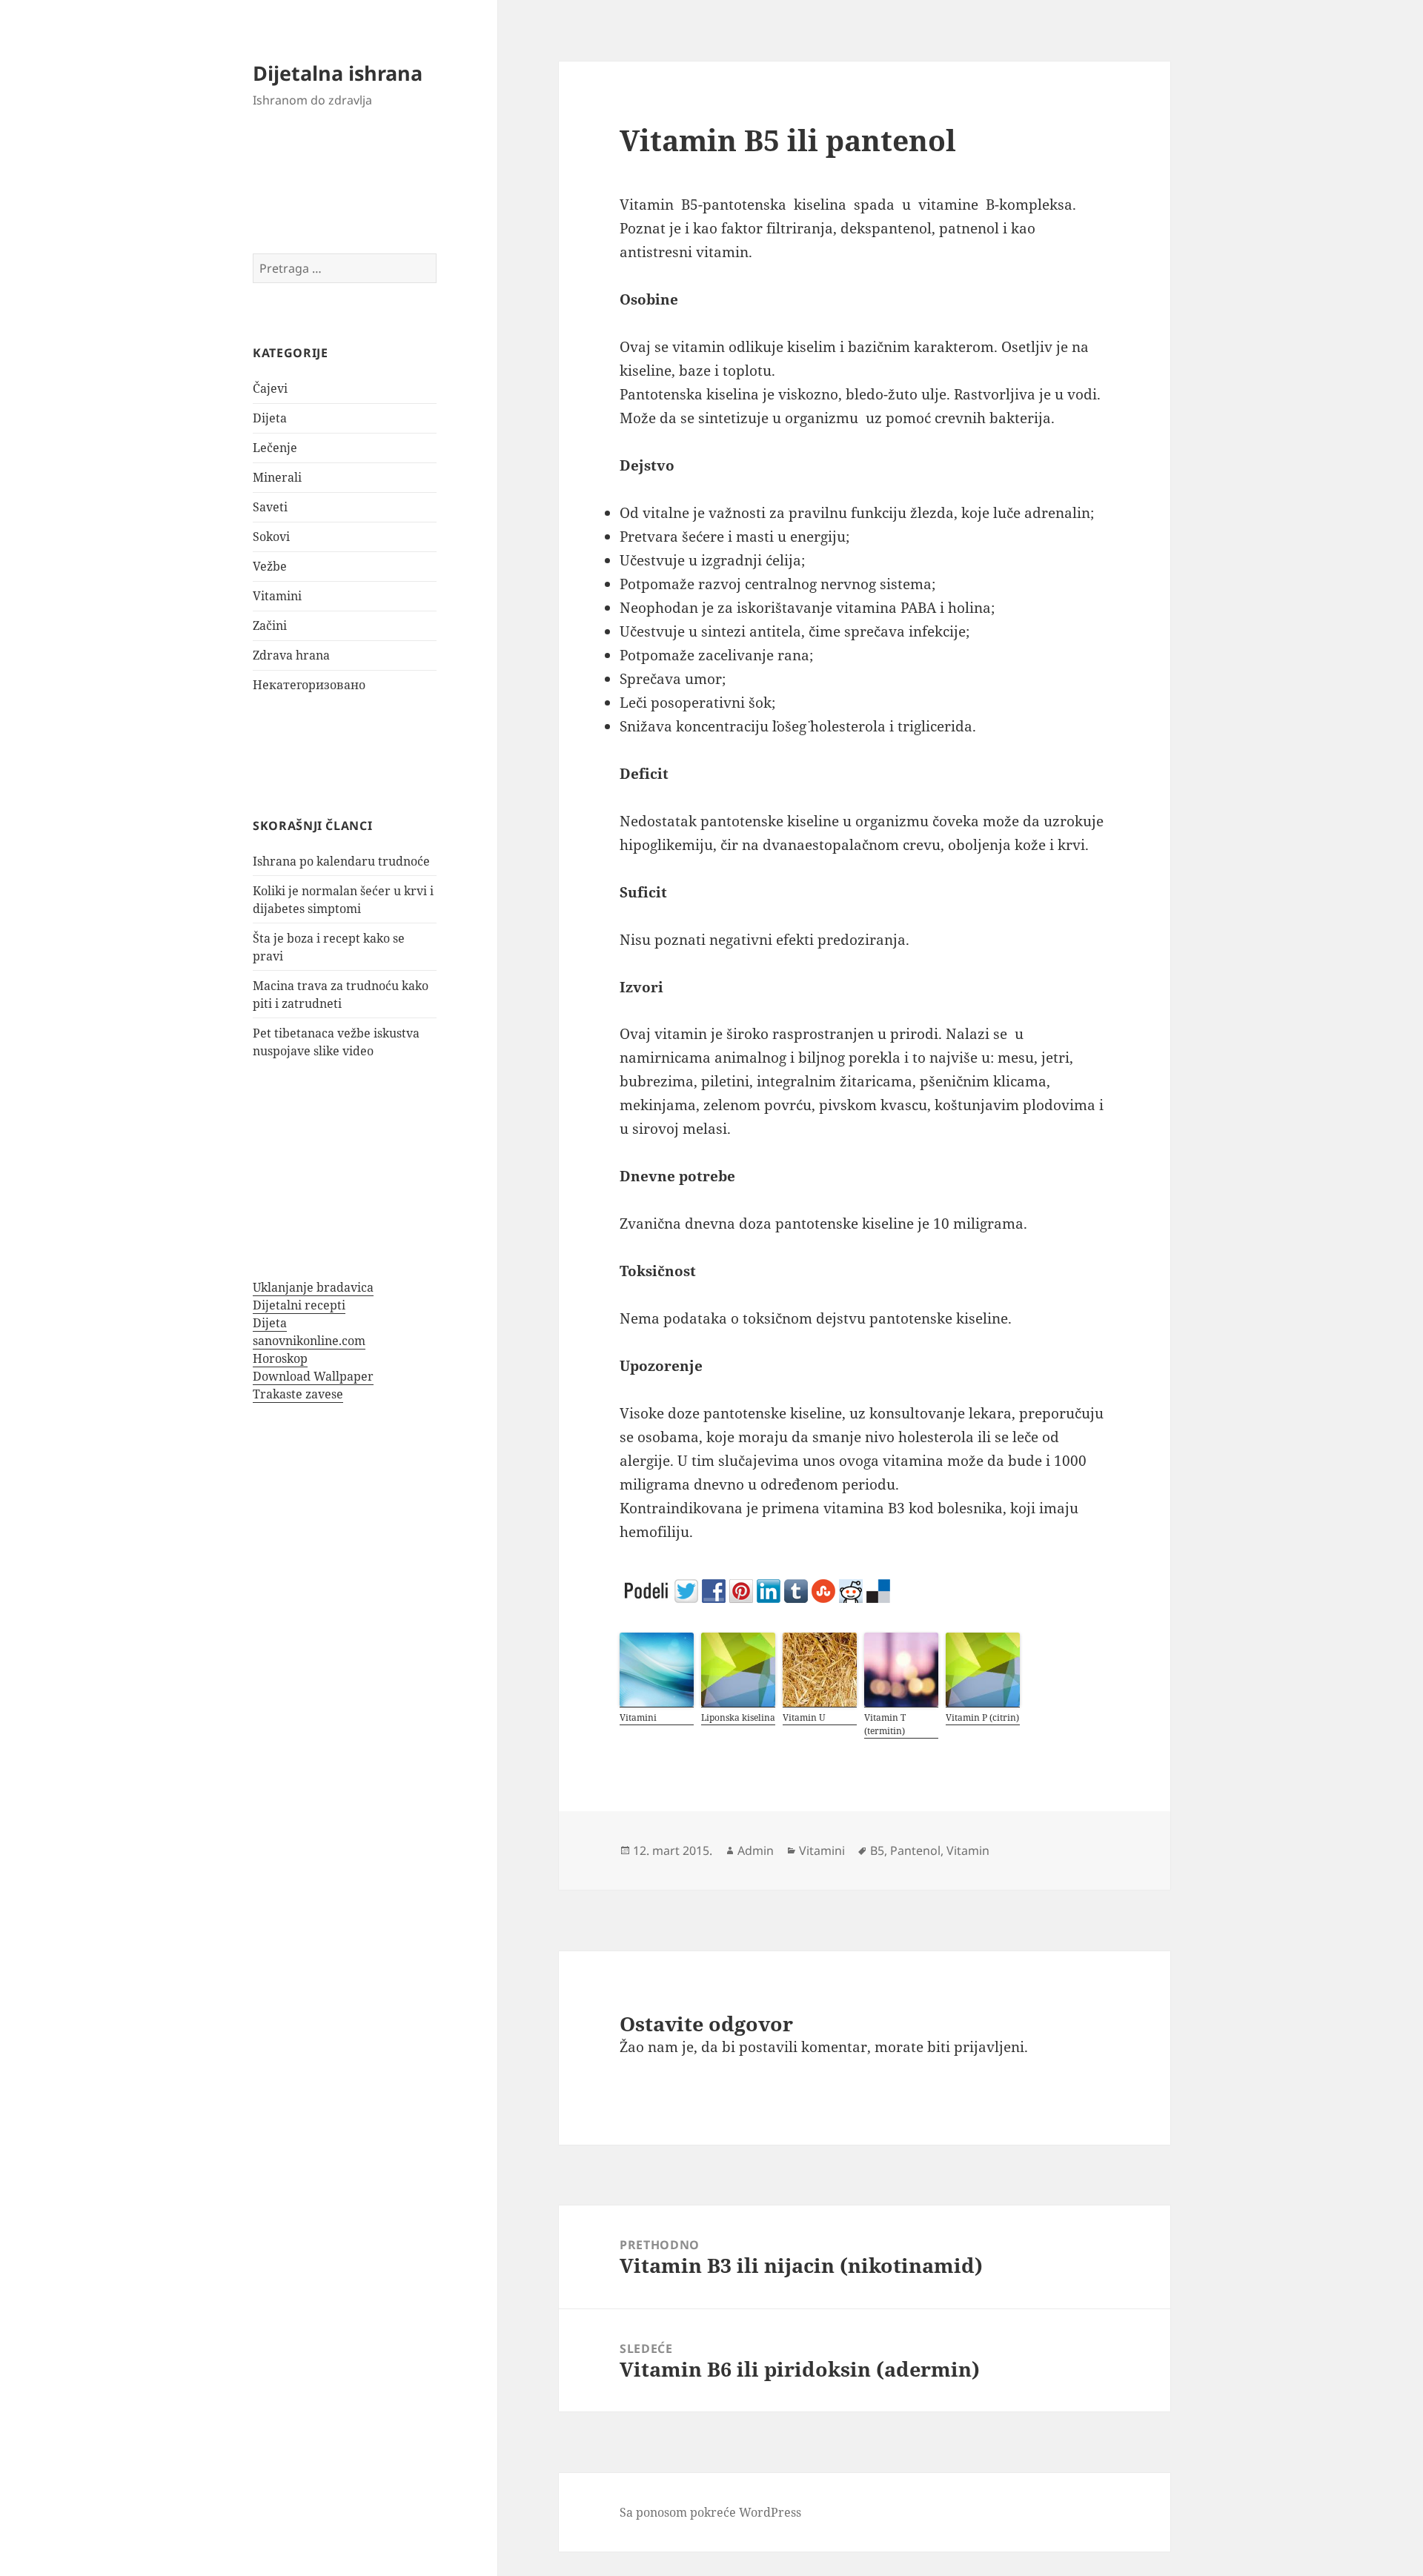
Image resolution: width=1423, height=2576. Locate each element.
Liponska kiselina (738, 1717)
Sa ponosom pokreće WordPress (710, 2512)
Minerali (277, 477)
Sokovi (271, 537)
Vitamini (277, 596)
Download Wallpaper (313, 1376)
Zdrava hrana (291, 655)
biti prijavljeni (976, 2047)
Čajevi (270, 388)
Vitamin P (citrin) (982, 1717)
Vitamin (968, 1850)
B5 (877, 1850)
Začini (270, 625)
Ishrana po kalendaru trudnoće (341, 861)
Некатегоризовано (309, 685)
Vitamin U (804, 1717)
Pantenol (915, 1850)
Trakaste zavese (298, 1394)
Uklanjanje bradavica (313, 1287)
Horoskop (280, 1358)
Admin (756, 1850)
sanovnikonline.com (309, 1341)
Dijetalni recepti (299, 1305)
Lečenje (275, 448)
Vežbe (270, 566)
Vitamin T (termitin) (885, 1724)
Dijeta (270, 418)
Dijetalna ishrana (338, 73)
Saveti (270, 507)
